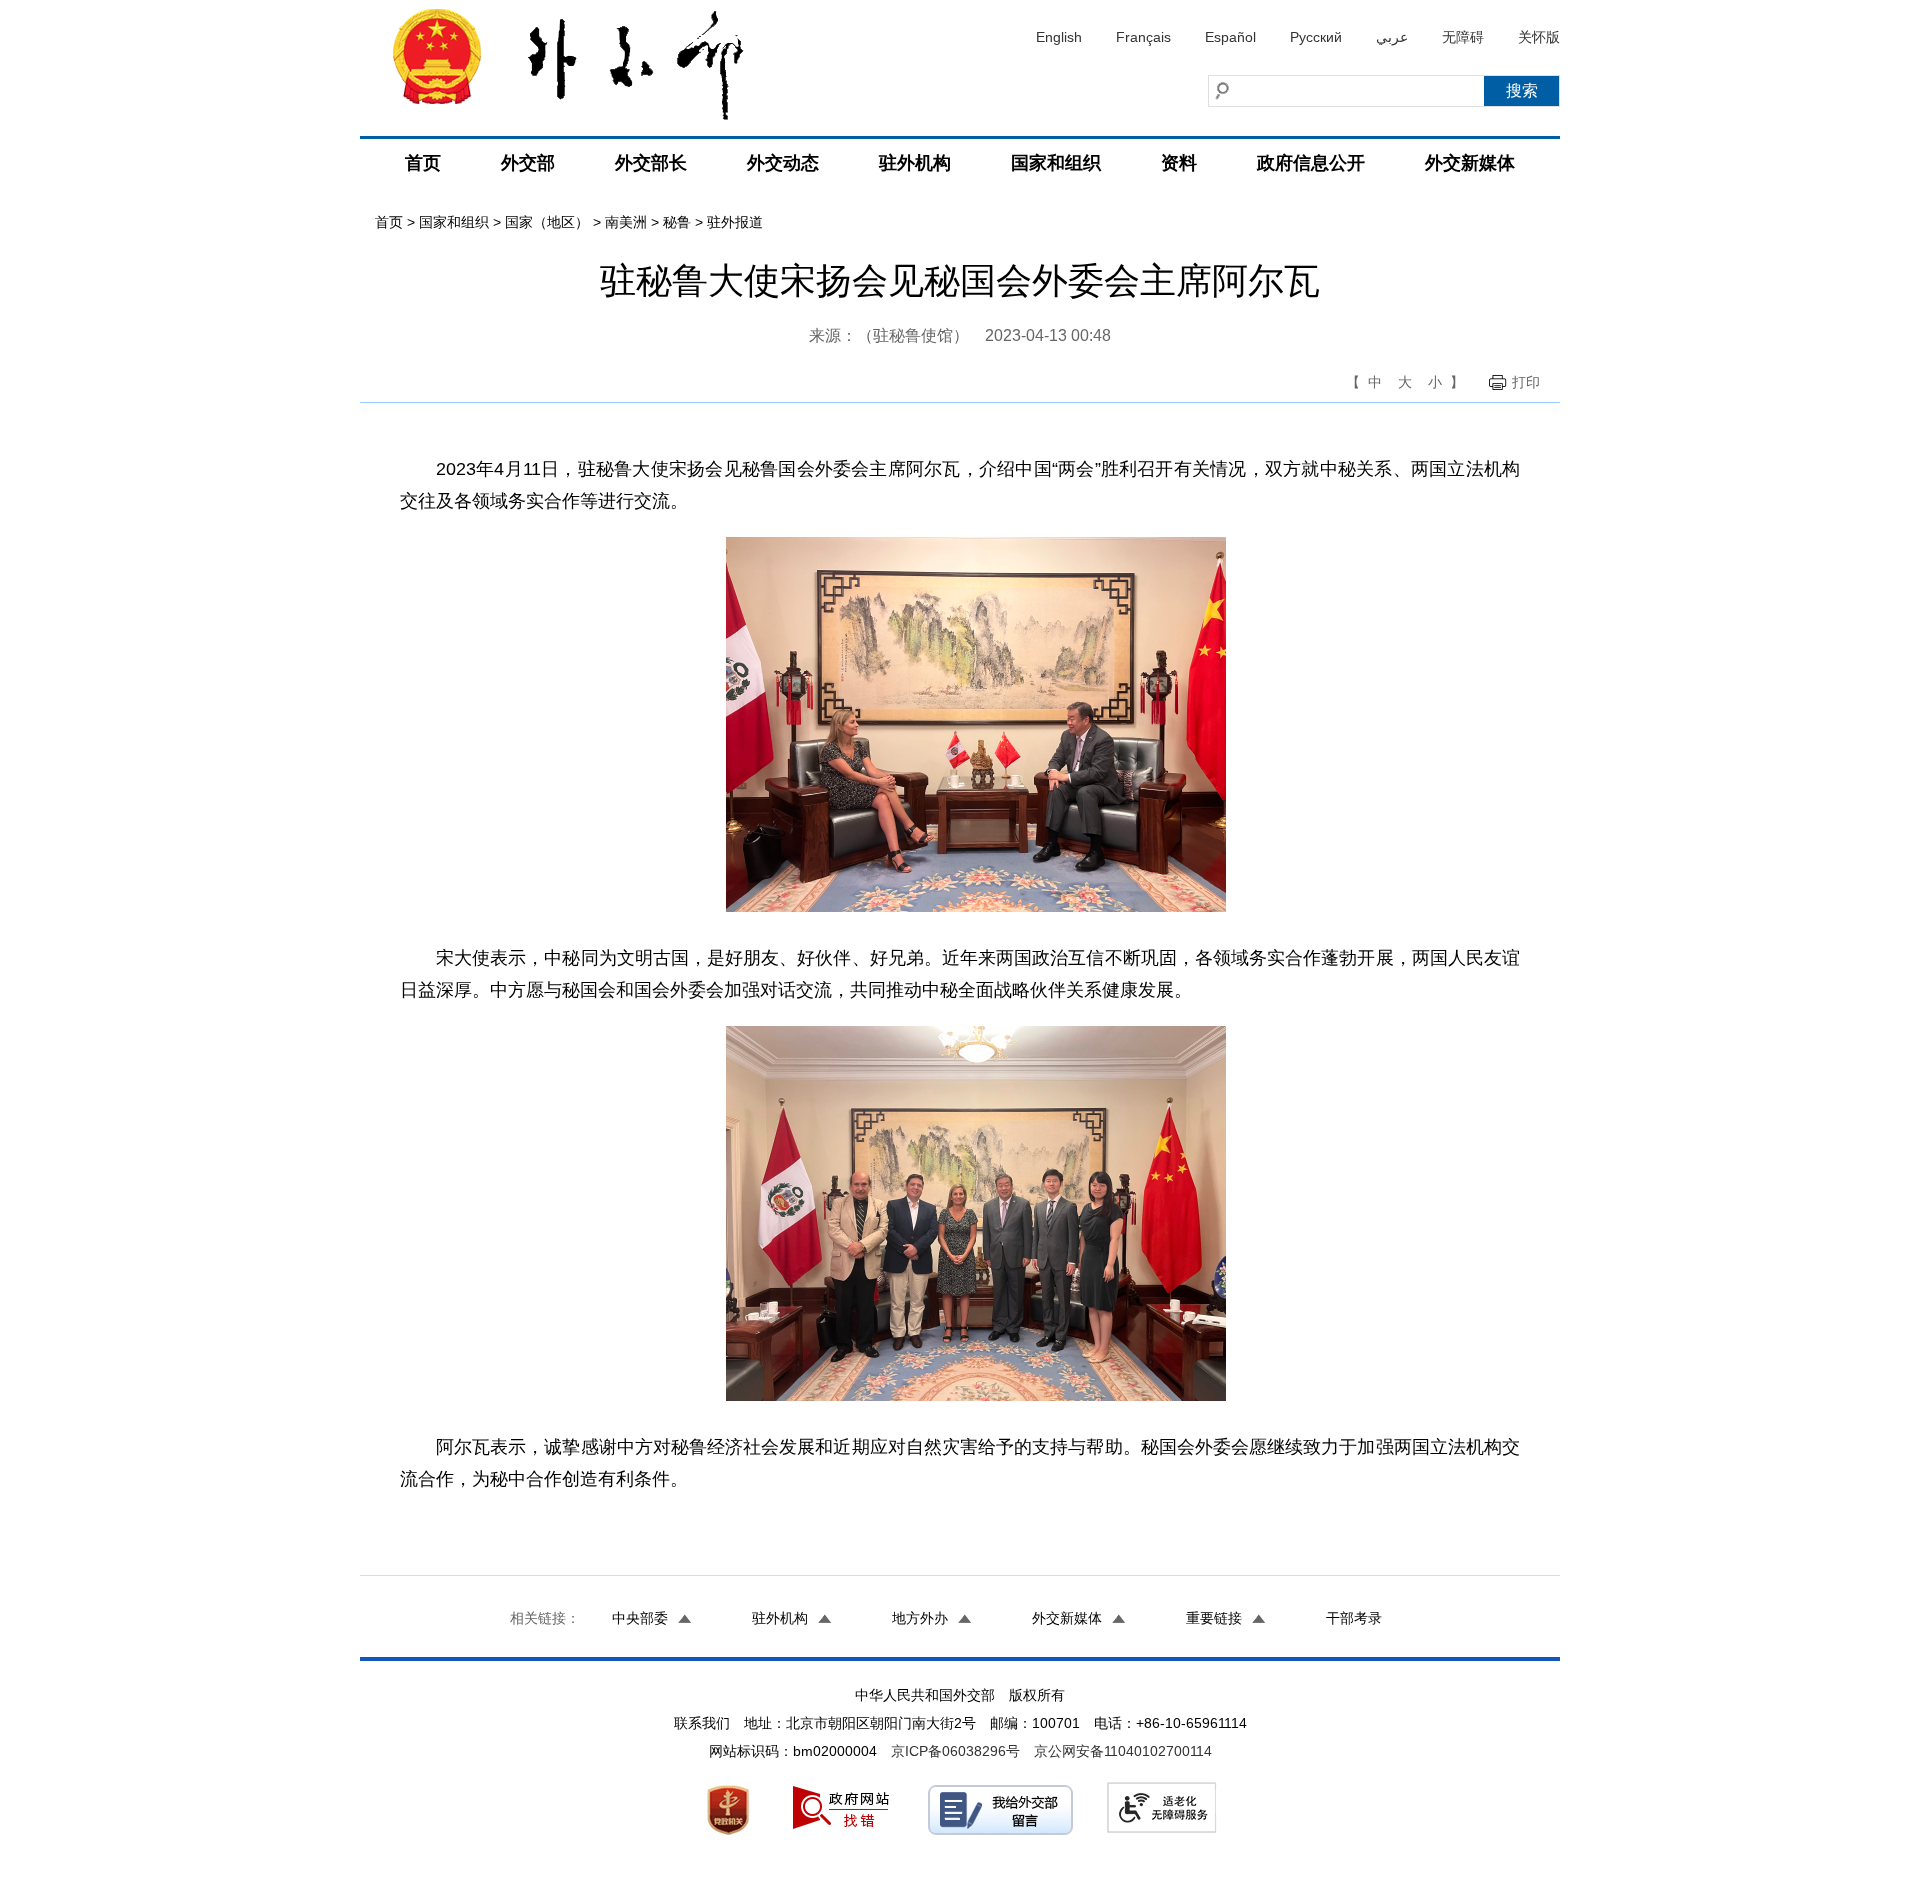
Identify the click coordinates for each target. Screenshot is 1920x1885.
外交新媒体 (1470, 163)
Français (1143, 37)
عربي (1392, 37)
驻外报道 (735, 222)
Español (1230, 37)
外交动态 (783, 163)
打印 (1526, 382)
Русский (1316, 37)
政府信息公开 (1311, 163)
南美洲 (626, 222)
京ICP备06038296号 (955, 1751)
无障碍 (1463, 37)
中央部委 (640, 1618)
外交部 (528, 163)
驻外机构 (915, 163)
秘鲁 (677, 222)
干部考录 (1354, 1618)
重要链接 (1214, 1618)
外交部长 (651, 163)
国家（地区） (547, 222)
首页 (423, 163)
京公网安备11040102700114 (1123, 1751)
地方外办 (920, 1618)
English (1059, 37)
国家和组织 (1056, 163)
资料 (1179, 163)
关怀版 (1539, 37)
